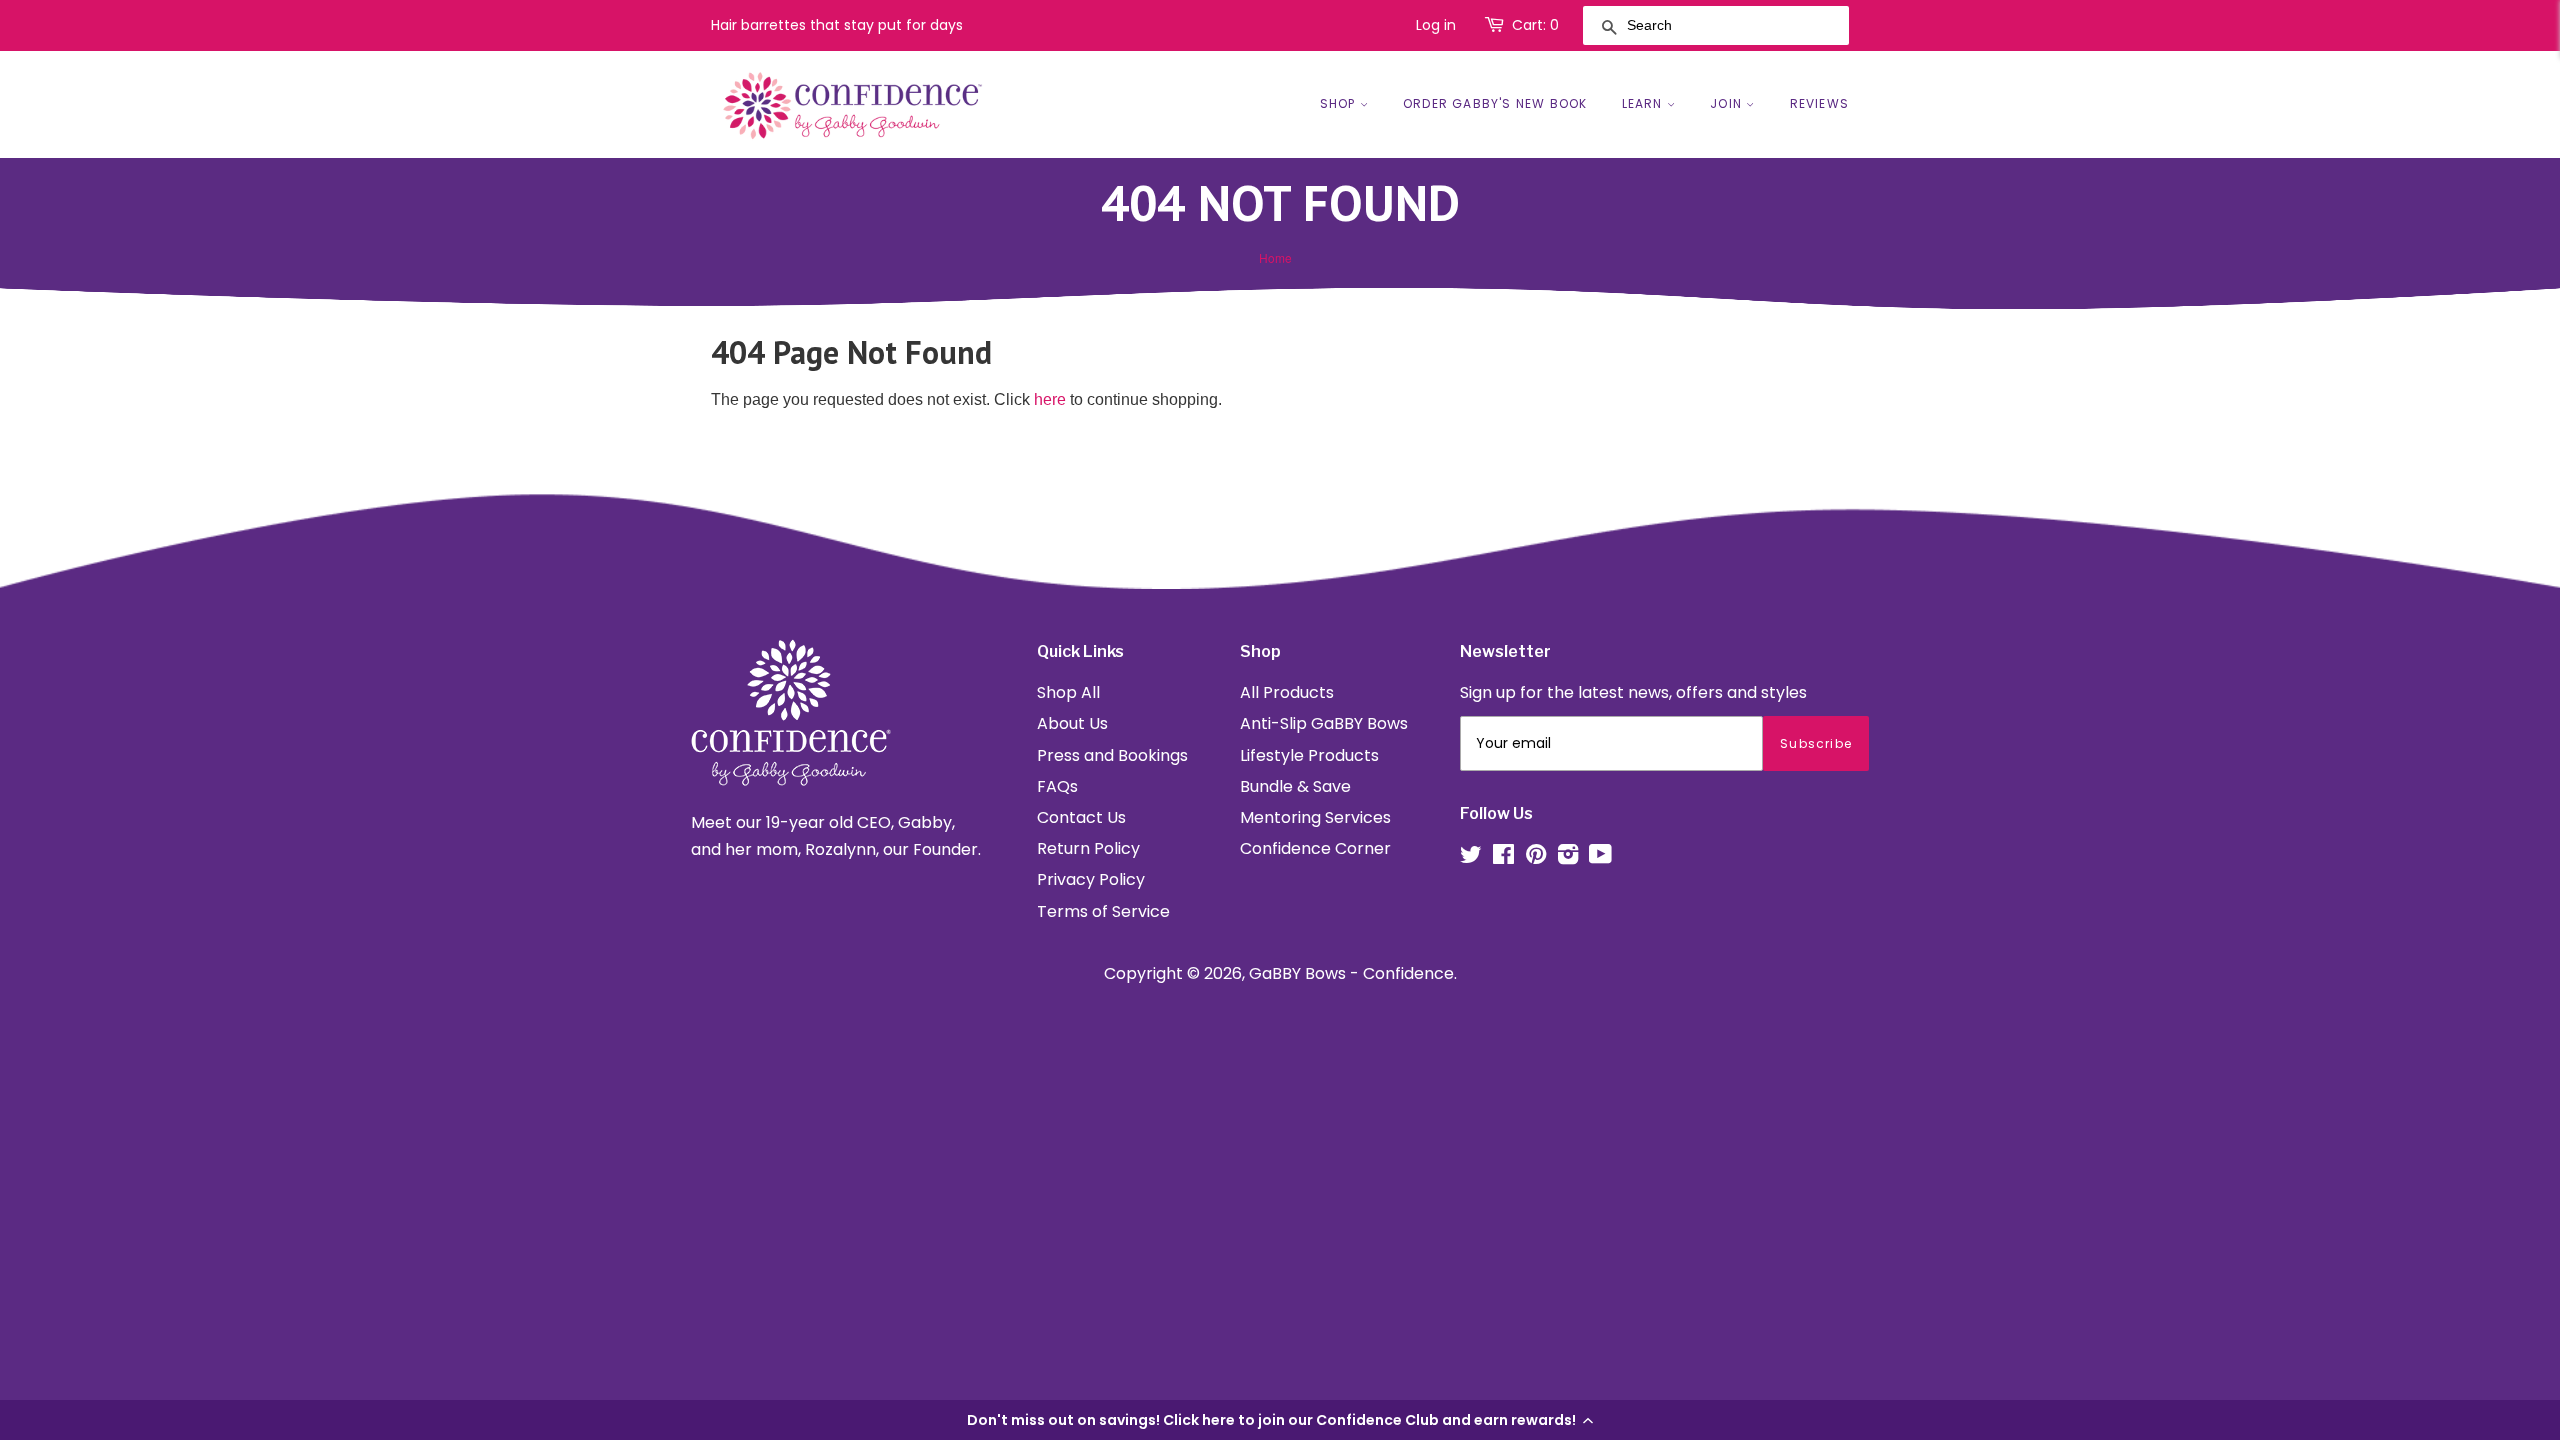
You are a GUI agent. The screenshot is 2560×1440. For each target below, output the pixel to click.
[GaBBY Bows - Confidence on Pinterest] (1536, 857)
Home (1275, 257)
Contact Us (1081, 817)
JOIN (1728, 103)
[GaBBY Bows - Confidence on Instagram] (1568, 857)
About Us (1072, 723)
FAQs (1057, 786)
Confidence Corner (1315, 848)
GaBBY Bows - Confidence (1351, 973)
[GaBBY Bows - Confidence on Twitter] (1471, 857)
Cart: (1535, 25)
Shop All (1068, 692)
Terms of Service (1103, 911)
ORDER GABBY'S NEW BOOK (1495, 103)
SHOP (1340, 103)
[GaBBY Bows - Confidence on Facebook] (1503, 857)
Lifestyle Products (1309, 755)
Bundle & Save (1295, 786)
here (1050, 399)
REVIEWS (1819, 103)
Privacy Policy (1091, 879)
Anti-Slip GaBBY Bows (1324, 723)
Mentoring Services (1315, 817)
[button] (1280, 1420)
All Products (1287, 692)
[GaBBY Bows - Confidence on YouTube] (1600, 857)
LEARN (1644, 103)
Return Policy (1088, 848)
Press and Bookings (1112, 755)
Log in (1436, 25)
